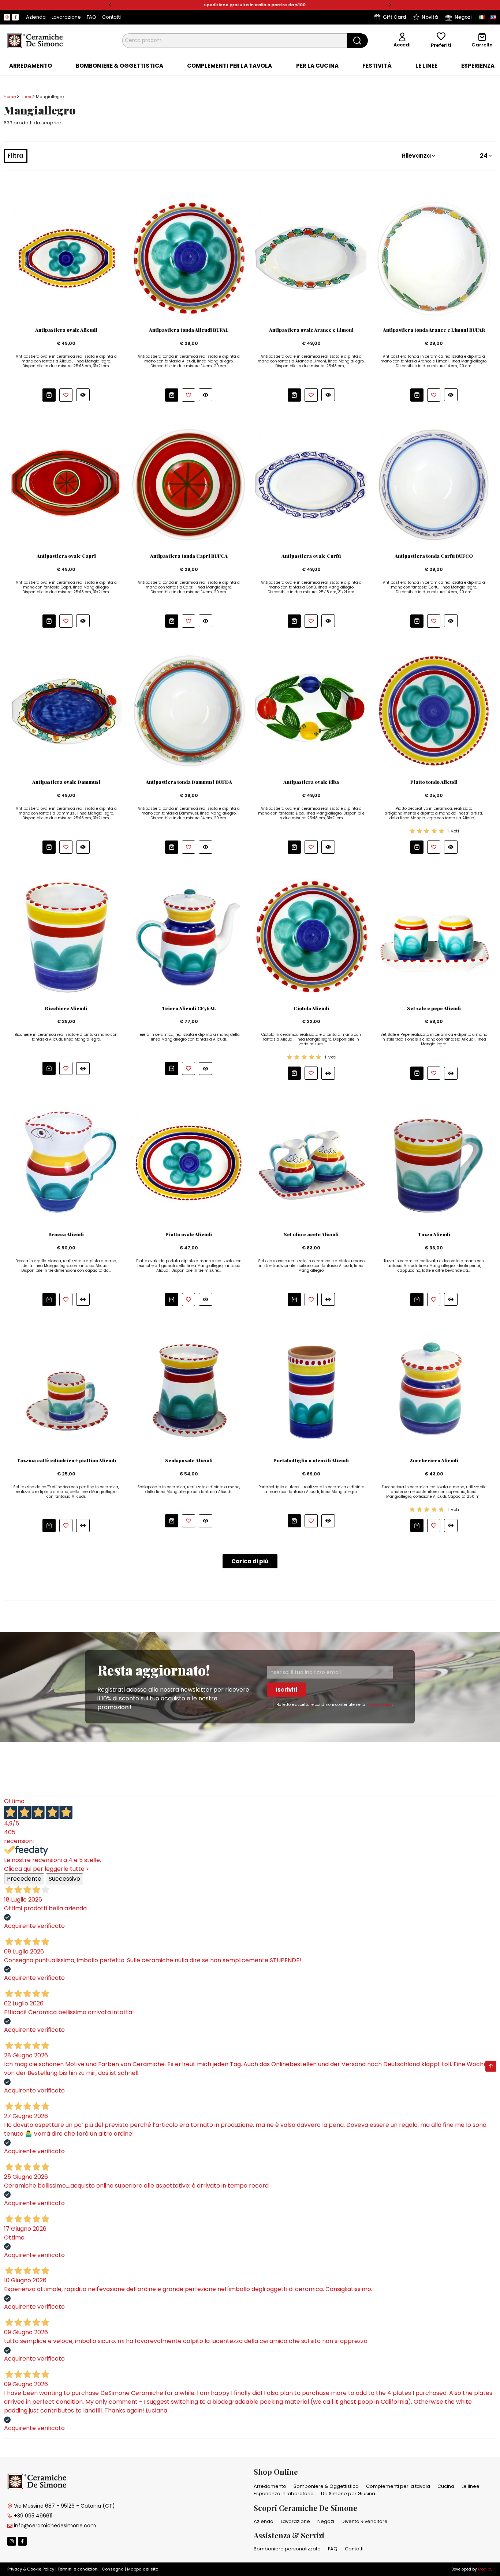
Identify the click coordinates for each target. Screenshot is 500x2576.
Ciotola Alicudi (311, 1008)
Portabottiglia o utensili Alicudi (311, 1460)
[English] (493, 17)
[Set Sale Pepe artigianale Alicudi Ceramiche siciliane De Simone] (434, 937)
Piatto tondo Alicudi (434, 782)
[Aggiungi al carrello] (49, 395)
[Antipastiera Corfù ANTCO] (311, 484)
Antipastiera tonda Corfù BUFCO (434, 556)
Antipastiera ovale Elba (311, 782)
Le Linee (426, 66)
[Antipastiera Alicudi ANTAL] (66, 258)
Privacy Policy (379, 1705)
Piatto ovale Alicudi (189, 1234)
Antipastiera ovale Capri (66, 556)
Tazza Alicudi (434, 1234)
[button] (110, 5)
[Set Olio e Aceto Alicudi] (311, 1163)
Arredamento (31, 66)
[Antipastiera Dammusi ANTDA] (66, 710)
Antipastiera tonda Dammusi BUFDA (189, 782)
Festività (377, 66)
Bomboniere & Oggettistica (120, 66)
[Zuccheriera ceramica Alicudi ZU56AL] (434, 1389)
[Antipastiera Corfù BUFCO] (434, 484)
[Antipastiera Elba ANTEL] (311, 710)
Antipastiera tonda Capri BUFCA (189, 556)
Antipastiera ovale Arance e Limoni (311, 330)
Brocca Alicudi (66, 1234)
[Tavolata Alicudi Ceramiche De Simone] (66, 1163)
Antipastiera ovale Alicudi (66, 330)
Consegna (113, 2569)
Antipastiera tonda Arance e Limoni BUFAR (434, 330)
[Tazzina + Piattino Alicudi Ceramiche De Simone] (66, 1389)
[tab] (31, 66)
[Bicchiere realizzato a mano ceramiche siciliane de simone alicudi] (66, 937)
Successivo (64, 1879)
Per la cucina (317, 66)
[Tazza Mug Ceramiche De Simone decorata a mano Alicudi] (434, 1163)
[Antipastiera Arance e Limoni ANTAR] (311, 258)
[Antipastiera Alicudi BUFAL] (189, 258)
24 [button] (484, 156)
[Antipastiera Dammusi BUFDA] (189, 710)
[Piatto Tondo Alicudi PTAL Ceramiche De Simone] (434, 710)
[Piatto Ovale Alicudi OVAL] (189, 1163)
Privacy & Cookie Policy (31, 2569)
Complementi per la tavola (230, 66)
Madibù (485, 2569)
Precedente (24, 1879)
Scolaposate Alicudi (189, 1460)
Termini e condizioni (78, 2569)
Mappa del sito (143, 2569)
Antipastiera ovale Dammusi (66, 782)
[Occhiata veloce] (83, 395)
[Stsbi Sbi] (7, 17)
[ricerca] (357, 41)
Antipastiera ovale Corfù (311, 556)
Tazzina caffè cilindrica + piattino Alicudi (66, 1460)
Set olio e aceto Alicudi (311, 1234)
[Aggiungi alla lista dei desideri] (66, 395)
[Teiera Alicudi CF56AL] (189, 937)
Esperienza (478, 66)
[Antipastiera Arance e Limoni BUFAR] (434, 258)
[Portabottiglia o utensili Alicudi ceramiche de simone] (311, 1389)
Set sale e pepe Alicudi (434, 1008)
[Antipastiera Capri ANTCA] (66, 484)
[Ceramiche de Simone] (35, 40)
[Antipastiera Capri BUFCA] (189, 484)
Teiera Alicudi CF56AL (189, 1008)
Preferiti (441, 45)
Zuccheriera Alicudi (434, 1460)
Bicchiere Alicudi (66, 1008)
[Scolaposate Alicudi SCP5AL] (189, 1389)
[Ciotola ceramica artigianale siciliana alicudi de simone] (311, 937)
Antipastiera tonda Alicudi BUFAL (189, 330)
